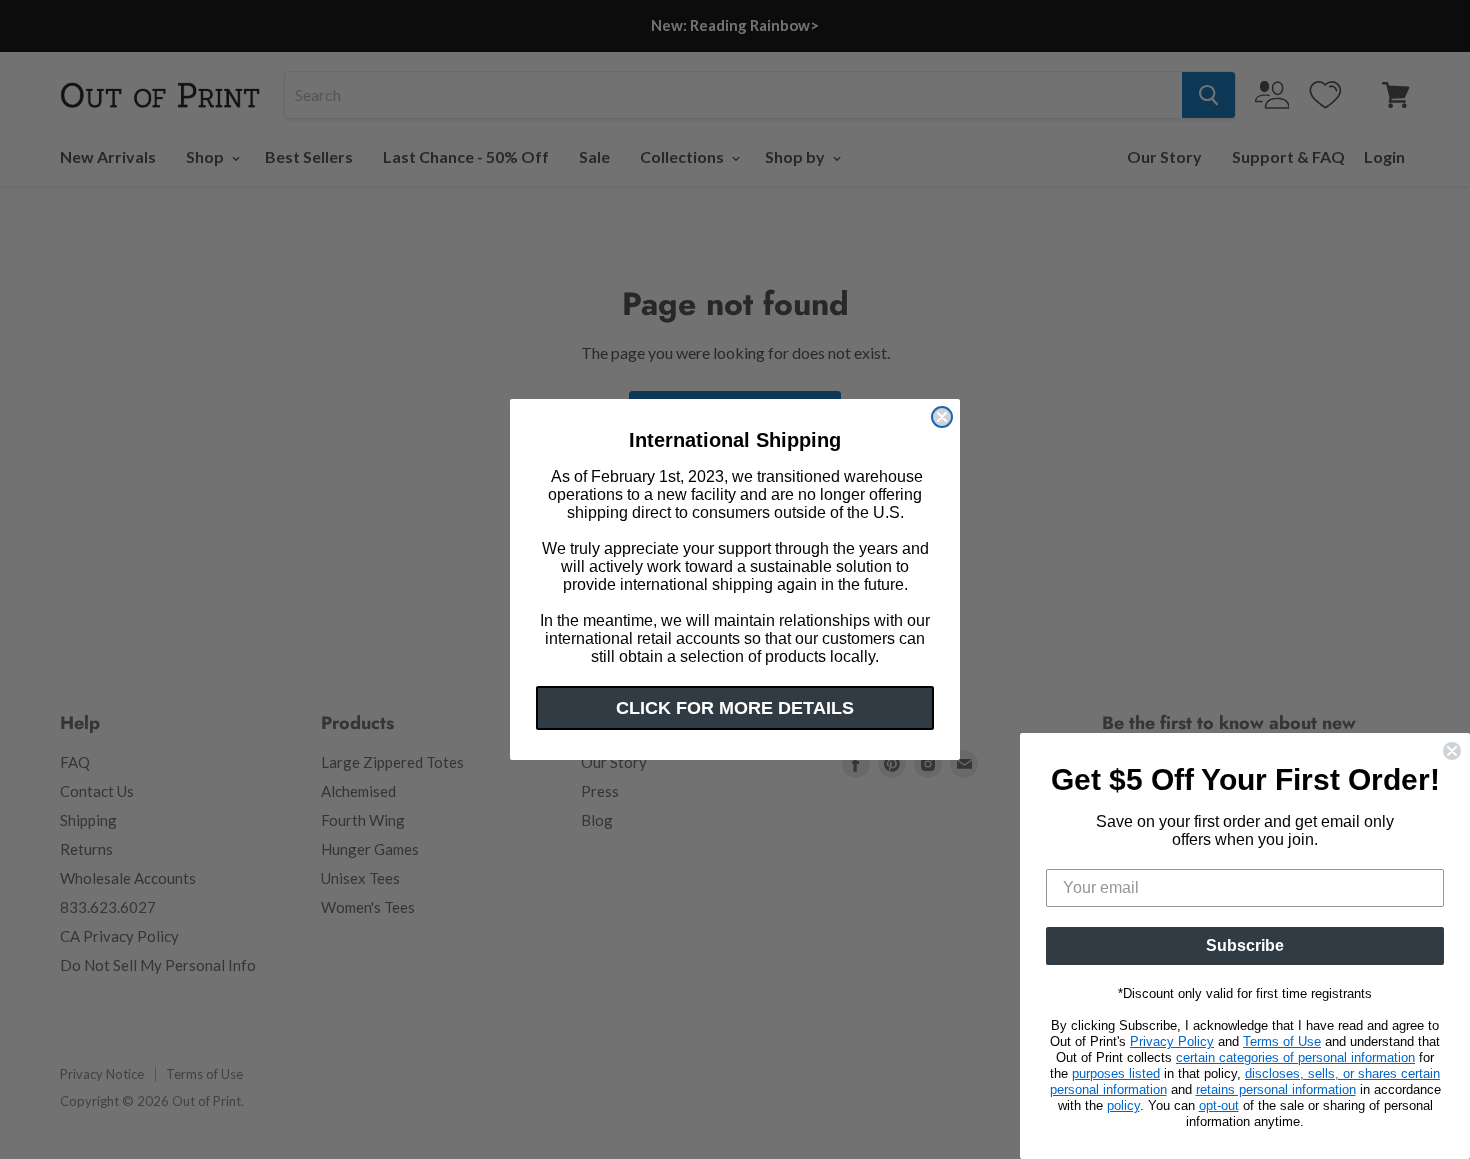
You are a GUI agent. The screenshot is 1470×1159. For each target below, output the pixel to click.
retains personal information (1276, 1089)
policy (1123, 1105)
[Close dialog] (942, 417)
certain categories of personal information (1295, 1057)
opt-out (1219, 1105)
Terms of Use (1282, 1041)
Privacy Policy (1172, 1041)
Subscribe (1245, 945)
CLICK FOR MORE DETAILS (735, 708)
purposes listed (1116, 1073)
